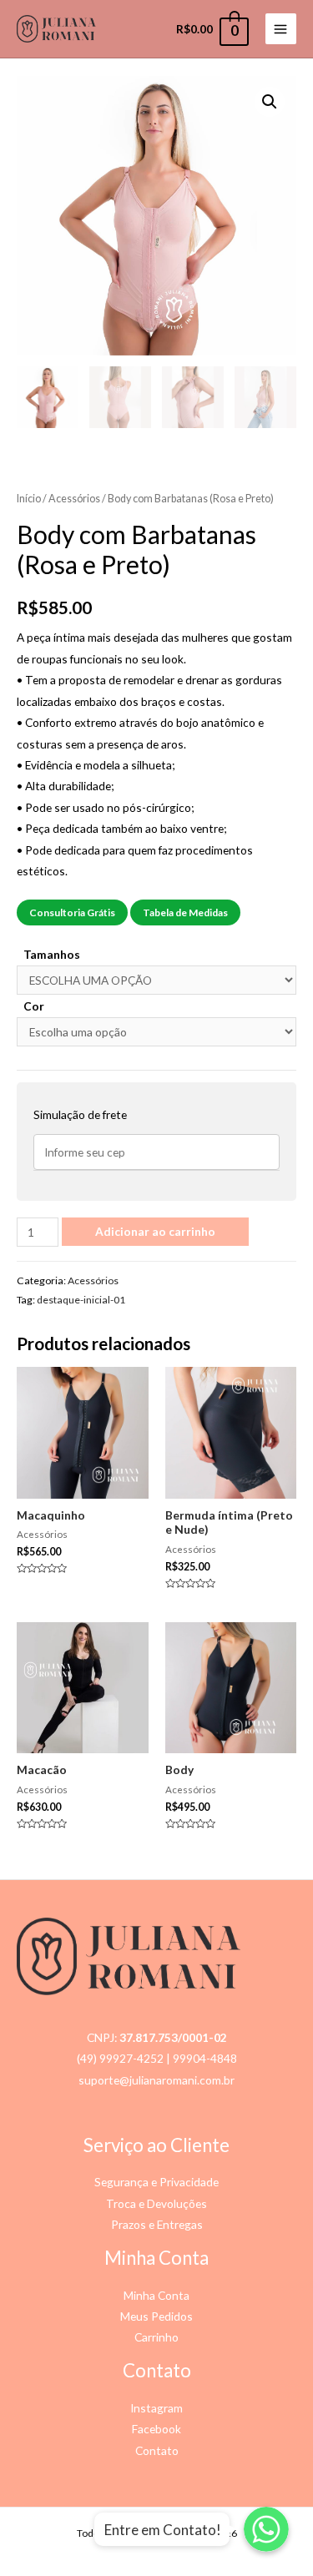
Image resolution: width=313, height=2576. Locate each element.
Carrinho (156, 2337)
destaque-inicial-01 (81, 1300)
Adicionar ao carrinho (155, 1231)
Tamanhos (52, 954)
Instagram (156, 2408)
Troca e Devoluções (156, 2203)
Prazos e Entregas (157, 2224)
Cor (34, 1006)
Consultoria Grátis (72, 912)
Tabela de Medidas (185, 912)
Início (29, 499)
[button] (270, 102)
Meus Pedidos (156, 2316)
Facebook (156, 2429)
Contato (157, 2450)
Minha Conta (156, 2295)
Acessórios (74, 499)
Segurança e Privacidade (156, 2182)
